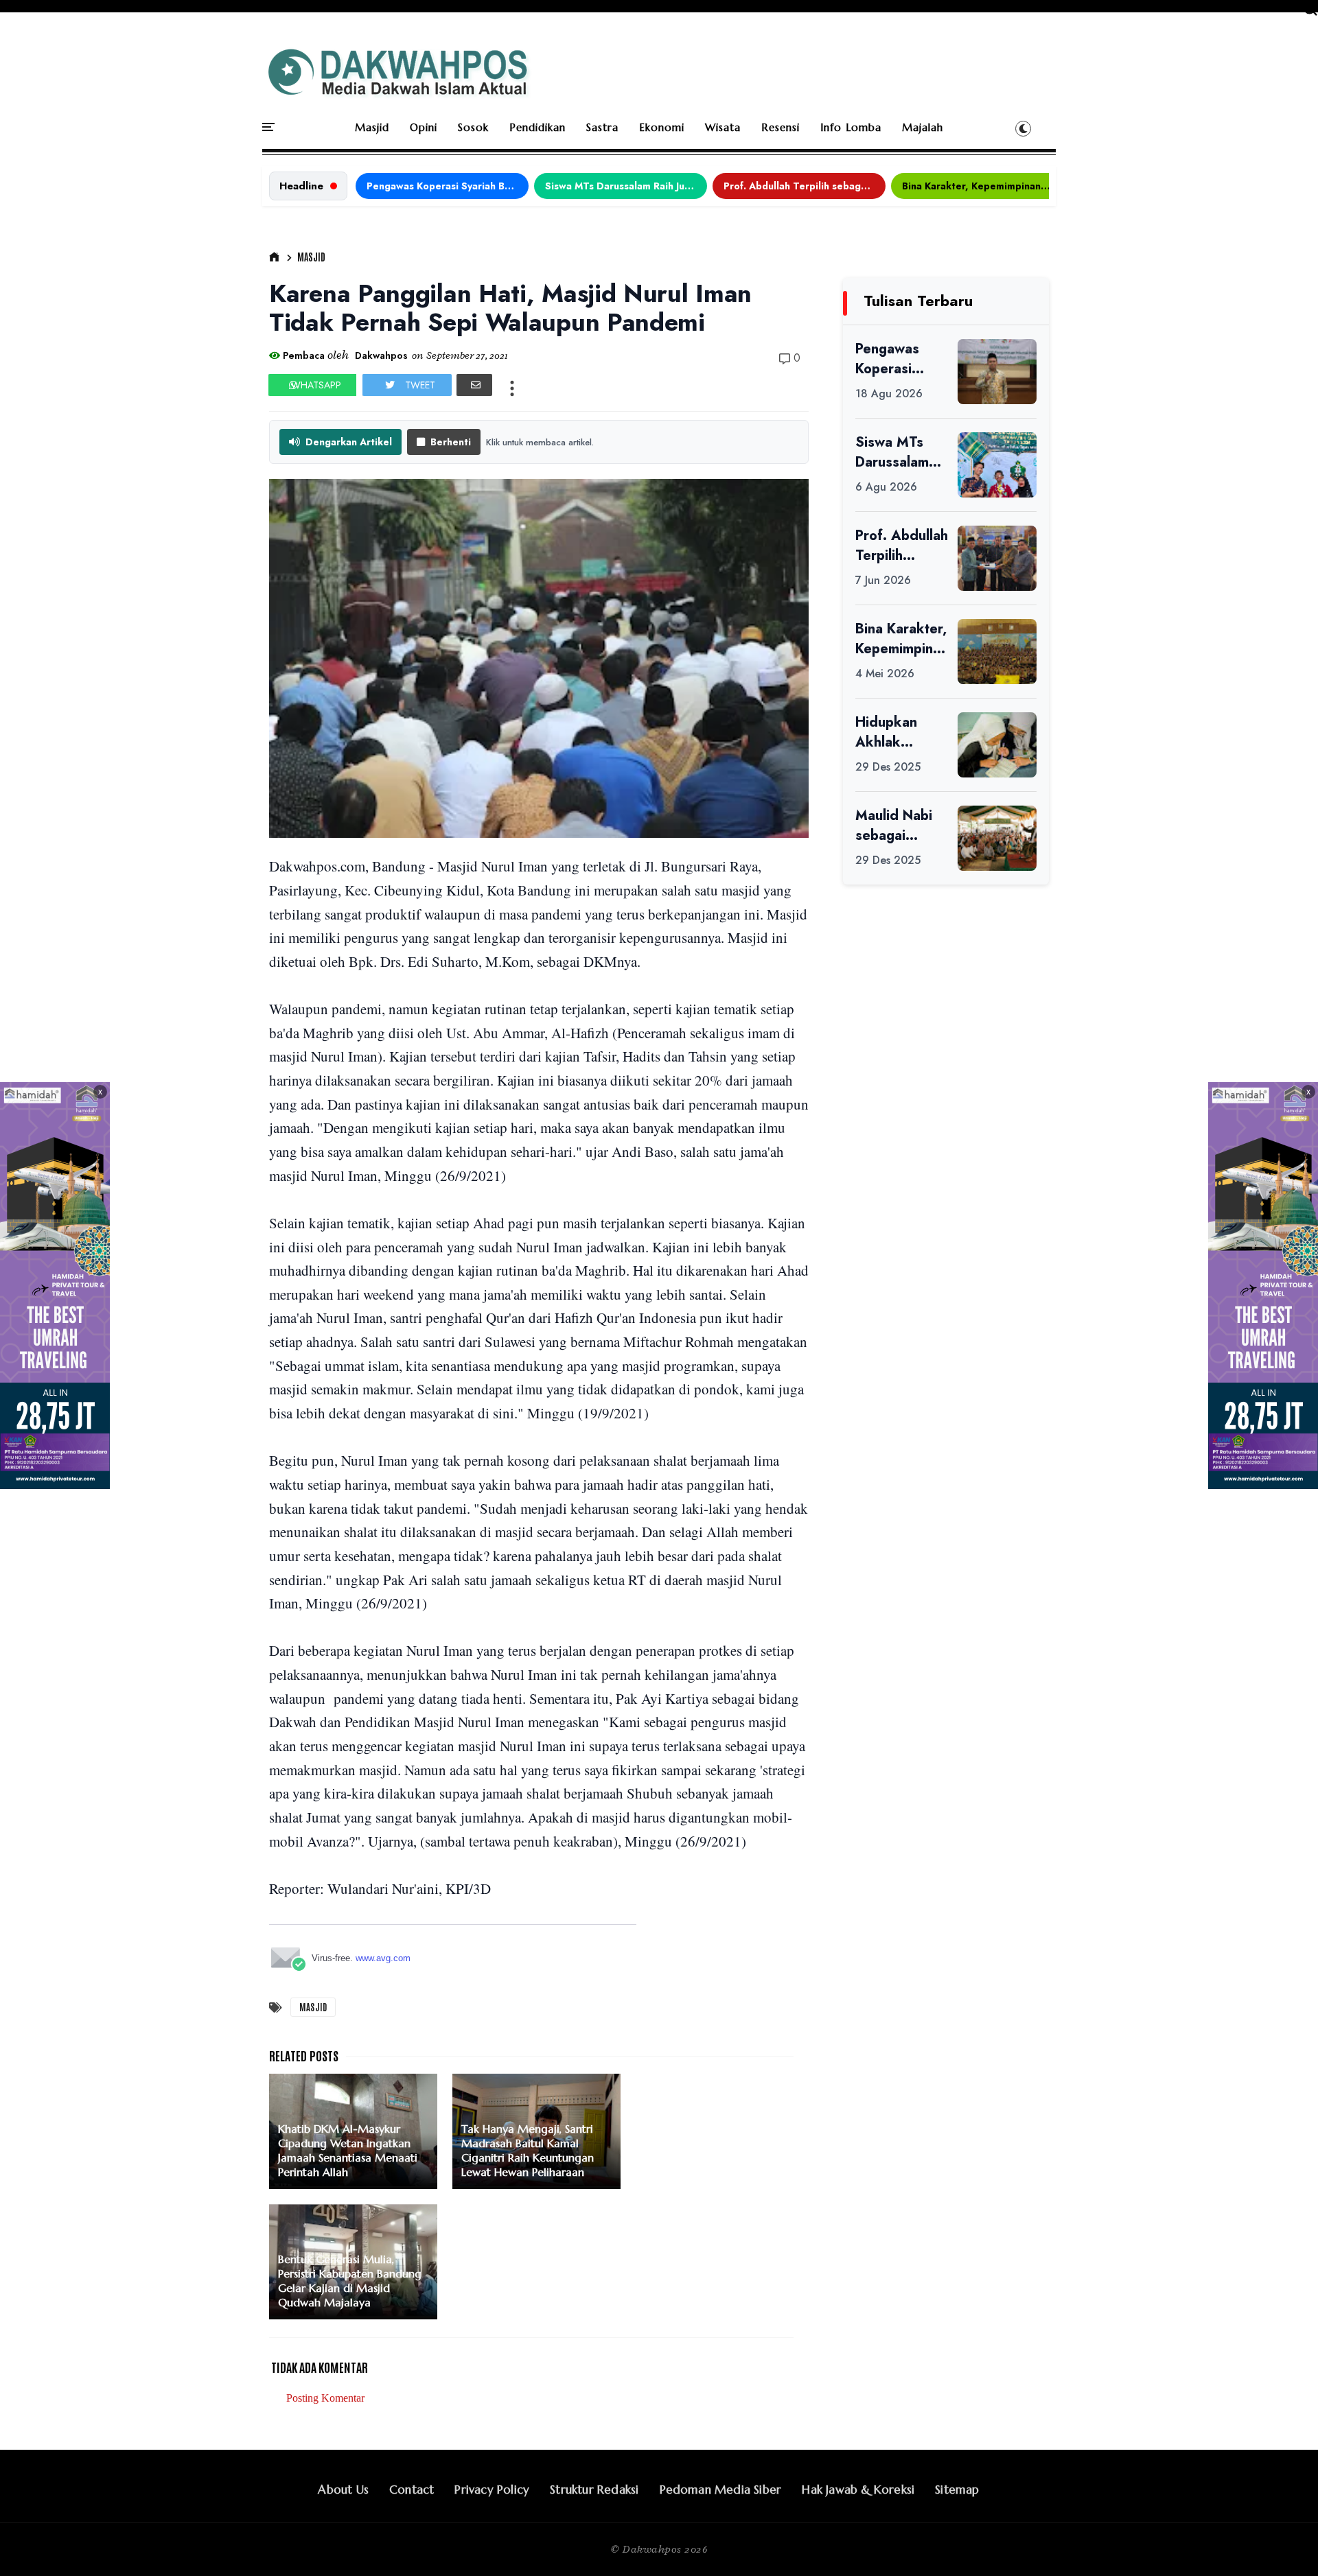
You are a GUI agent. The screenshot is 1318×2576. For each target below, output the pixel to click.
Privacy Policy (492, 2490)
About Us (343, 2490)
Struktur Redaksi (594, 2490)
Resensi (781, 127)
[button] (1023, 128)
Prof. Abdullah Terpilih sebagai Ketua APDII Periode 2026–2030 (805, 186)
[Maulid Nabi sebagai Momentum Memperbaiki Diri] (997, 838)
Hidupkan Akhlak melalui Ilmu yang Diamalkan (893, 732)
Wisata (723, 127)
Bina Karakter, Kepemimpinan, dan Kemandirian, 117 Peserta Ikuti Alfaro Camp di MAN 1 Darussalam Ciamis (983, 186)
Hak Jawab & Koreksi (858, 2490)
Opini (424, 127)
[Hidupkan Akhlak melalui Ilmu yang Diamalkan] (997, 745)
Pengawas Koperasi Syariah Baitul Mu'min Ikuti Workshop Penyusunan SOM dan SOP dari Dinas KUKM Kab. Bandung (448, 186)
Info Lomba (851, 127)
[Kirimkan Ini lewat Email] (474, 385)
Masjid (372, 127)
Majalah (923, 127)
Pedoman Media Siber (721, 2490)
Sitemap (957, 2490)
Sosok (473, 127)
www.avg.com (383, 1958)
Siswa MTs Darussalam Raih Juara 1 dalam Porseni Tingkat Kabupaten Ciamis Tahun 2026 (626, 186)
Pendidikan (537, 127)
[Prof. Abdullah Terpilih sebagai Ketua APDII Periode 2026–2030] (997, 558)
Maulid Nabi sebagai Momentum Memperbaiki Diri (898, 826)
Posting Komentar (325, 2398)
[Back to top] (1284, 2543)
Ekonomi (662, 127)
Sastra (602, 127)
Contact (412, 2490)
